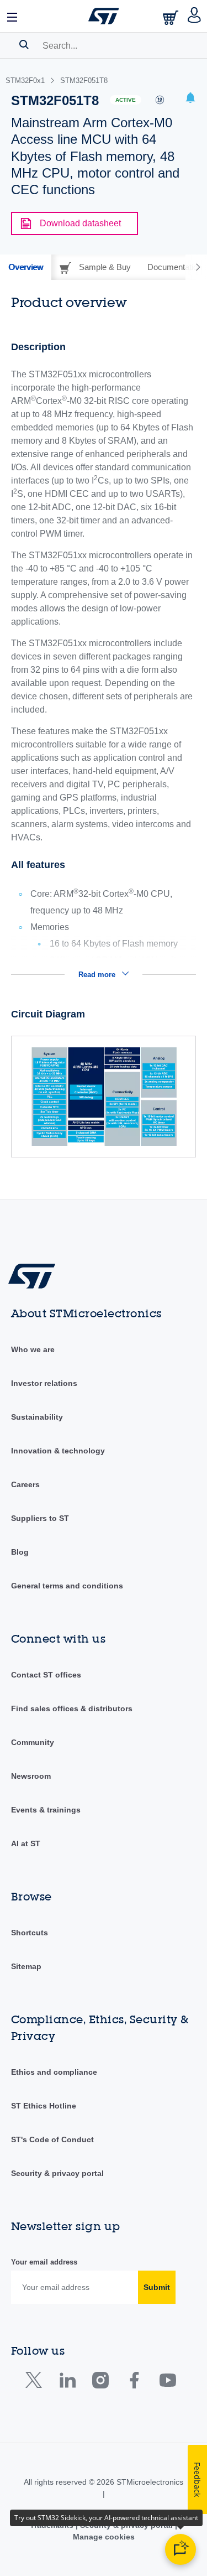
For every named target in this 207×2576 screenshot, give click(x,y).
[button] (13, 16)
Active (126, 100)
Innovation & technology (58, 1451)
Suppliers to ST (40, 1518)
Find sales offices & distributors (72, 1708)
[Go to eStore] (172, 17)
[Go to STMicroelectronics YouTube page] (168, 2383)
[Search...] (24, 44)
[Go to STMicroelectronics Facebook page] (134, 2383)
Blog (20, 1552)
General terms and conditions (67, 1586)
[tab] (26, 267)
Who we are (33, 1349)
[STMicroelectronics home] (104, 16)
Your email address (44, 2262)
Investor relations (44, 1383)
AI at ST (26, 1843)
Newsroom (31, 1776)
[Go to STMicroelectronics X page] (36, 2383)
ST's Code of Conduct (52, 2139)
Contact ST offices (46, 1675)
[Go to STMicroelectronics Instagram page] (100, 2383)
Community (33, 1742)
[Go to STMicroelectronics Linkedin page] (67, 2383)
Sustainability (37, 1417)
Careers (25, 1484)
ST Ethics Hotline (44, 2106)
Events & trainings (46, 1810)
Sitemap (26, 1966)
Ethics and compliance (54, 2072)
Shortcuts (30, 1933)
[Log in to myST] (195, 16)
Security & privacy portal (57, 2173)
